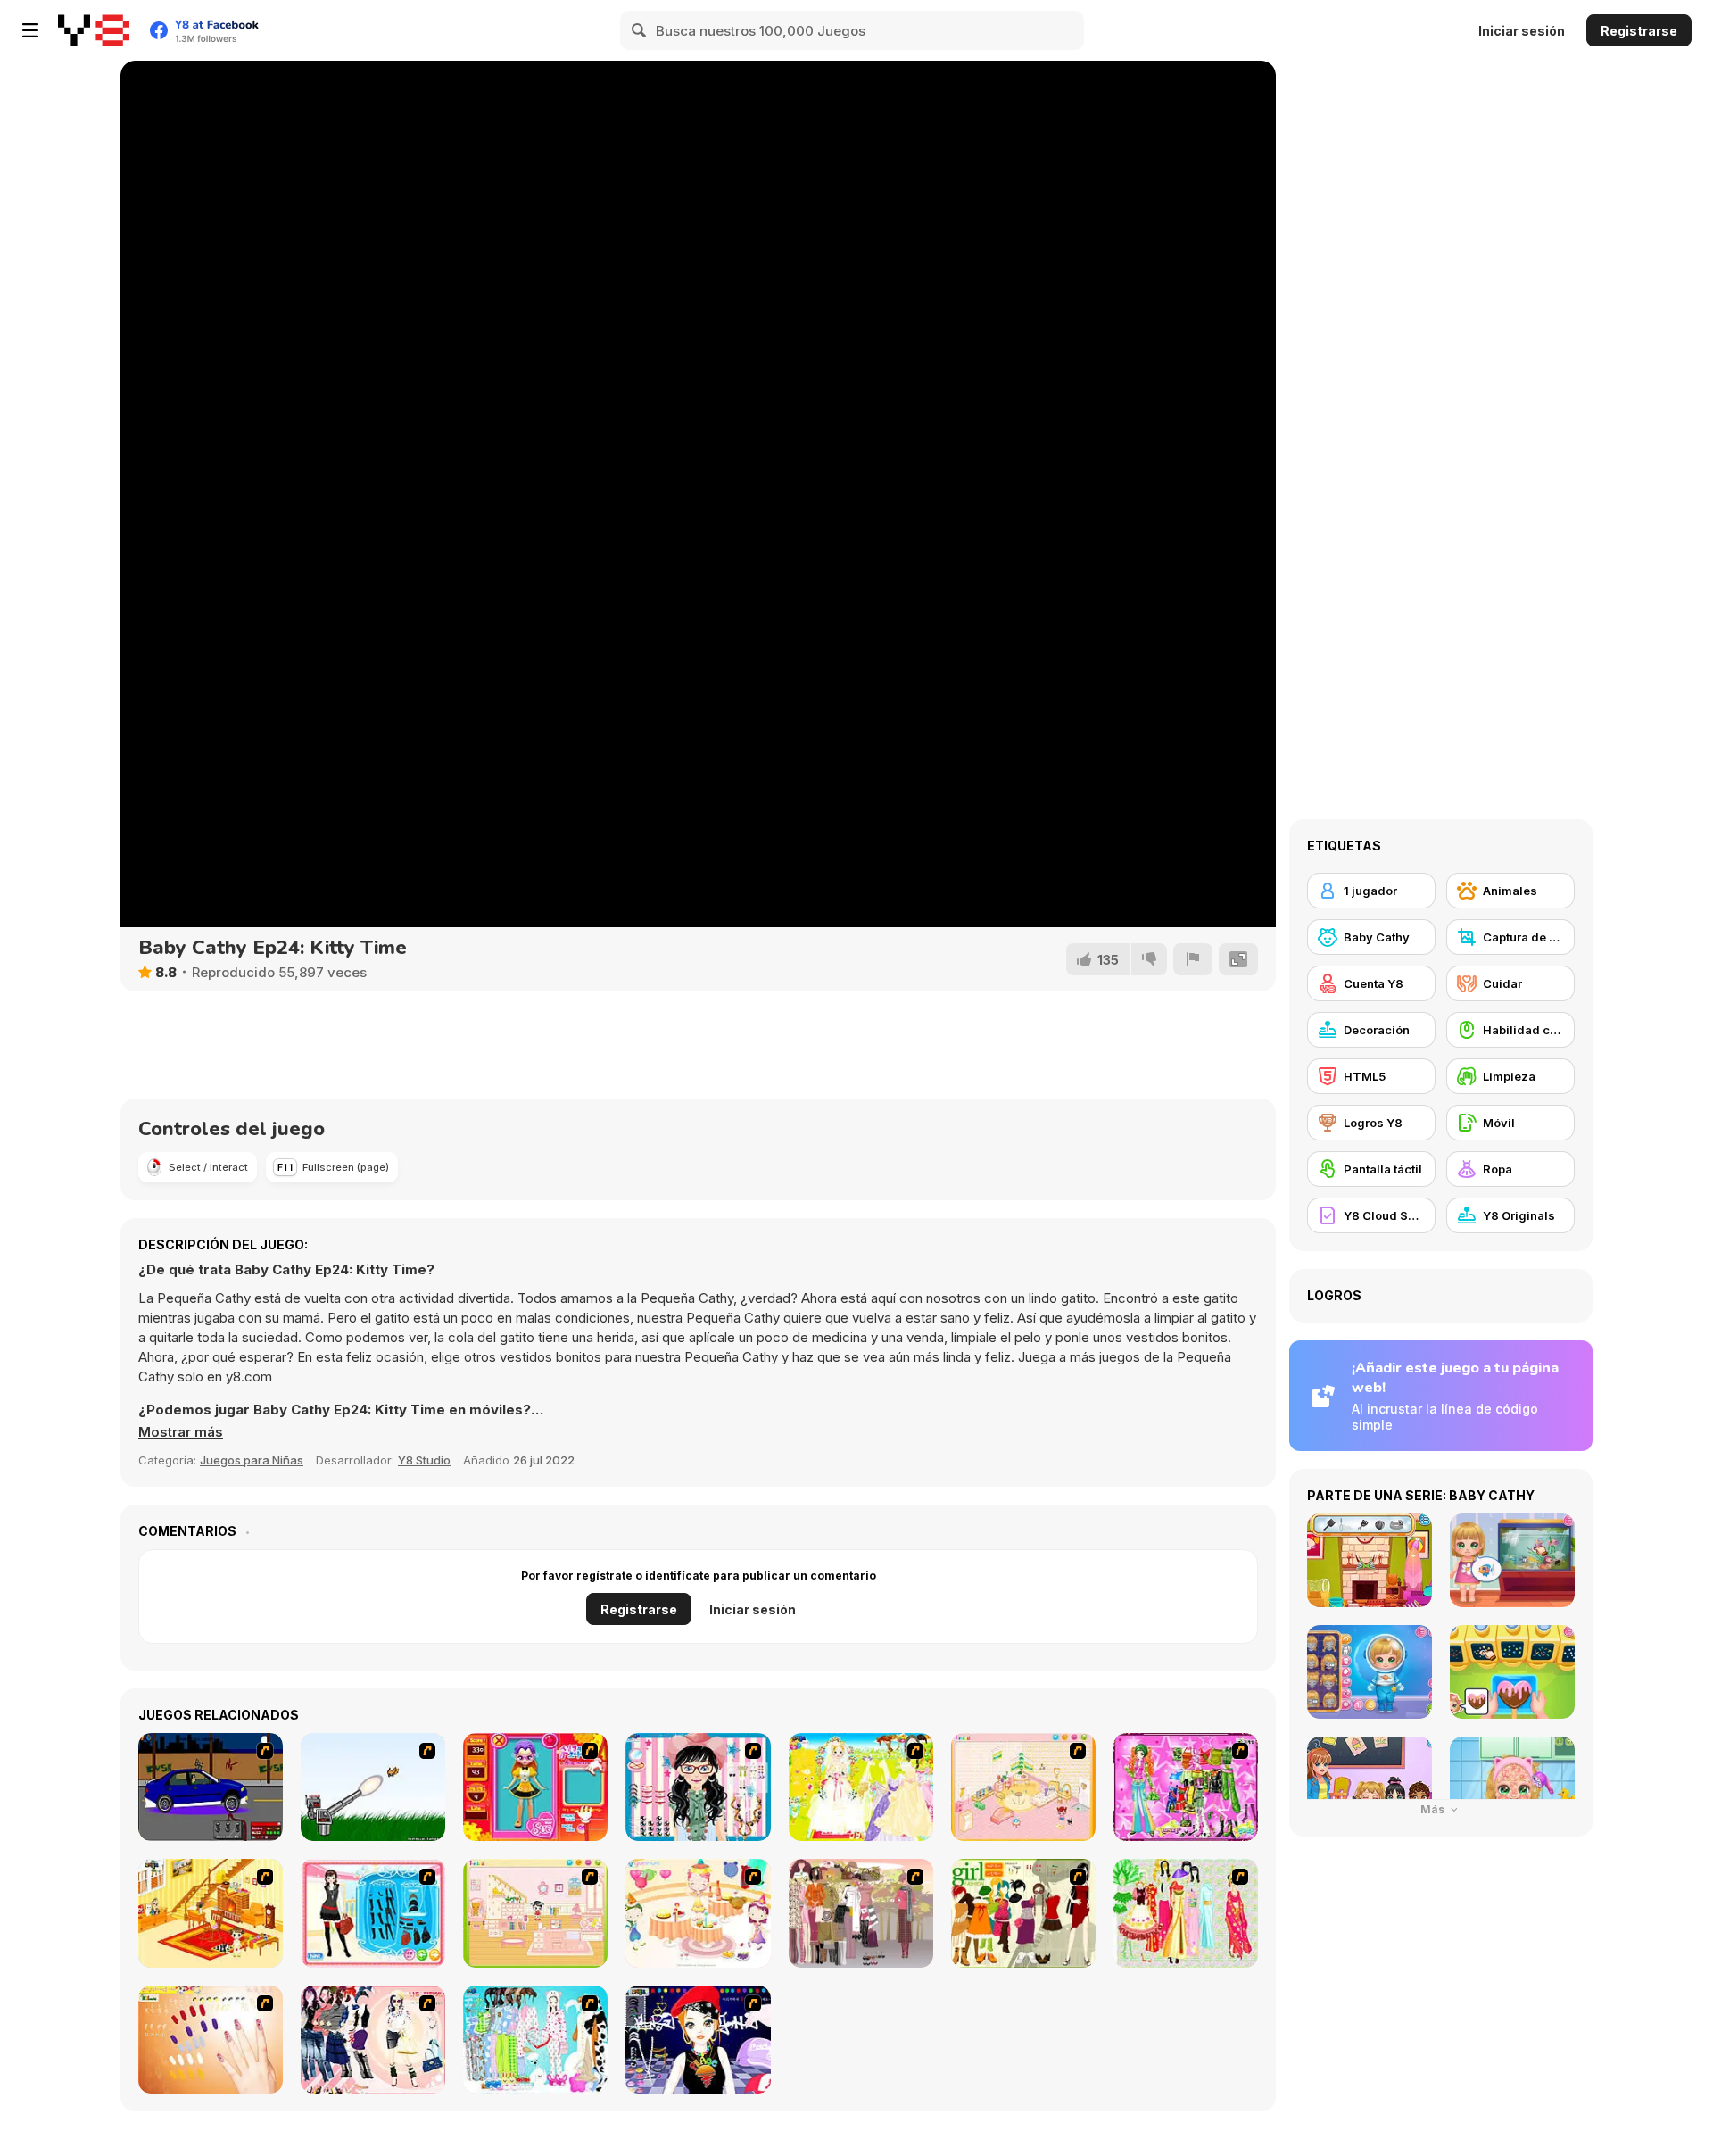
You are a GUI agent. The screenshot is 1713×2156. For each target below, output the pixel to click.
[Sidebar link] (30, 30)
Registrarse (1639, 31)
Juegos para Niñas (252, 1460)
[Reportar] (1193, 959)
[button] (181, 1432)
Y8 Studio (424, 1460)
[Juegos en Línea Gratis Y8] (94, 30)
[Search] (640, 30)
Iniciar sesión (1522, 31)
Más (1434, 1809)
